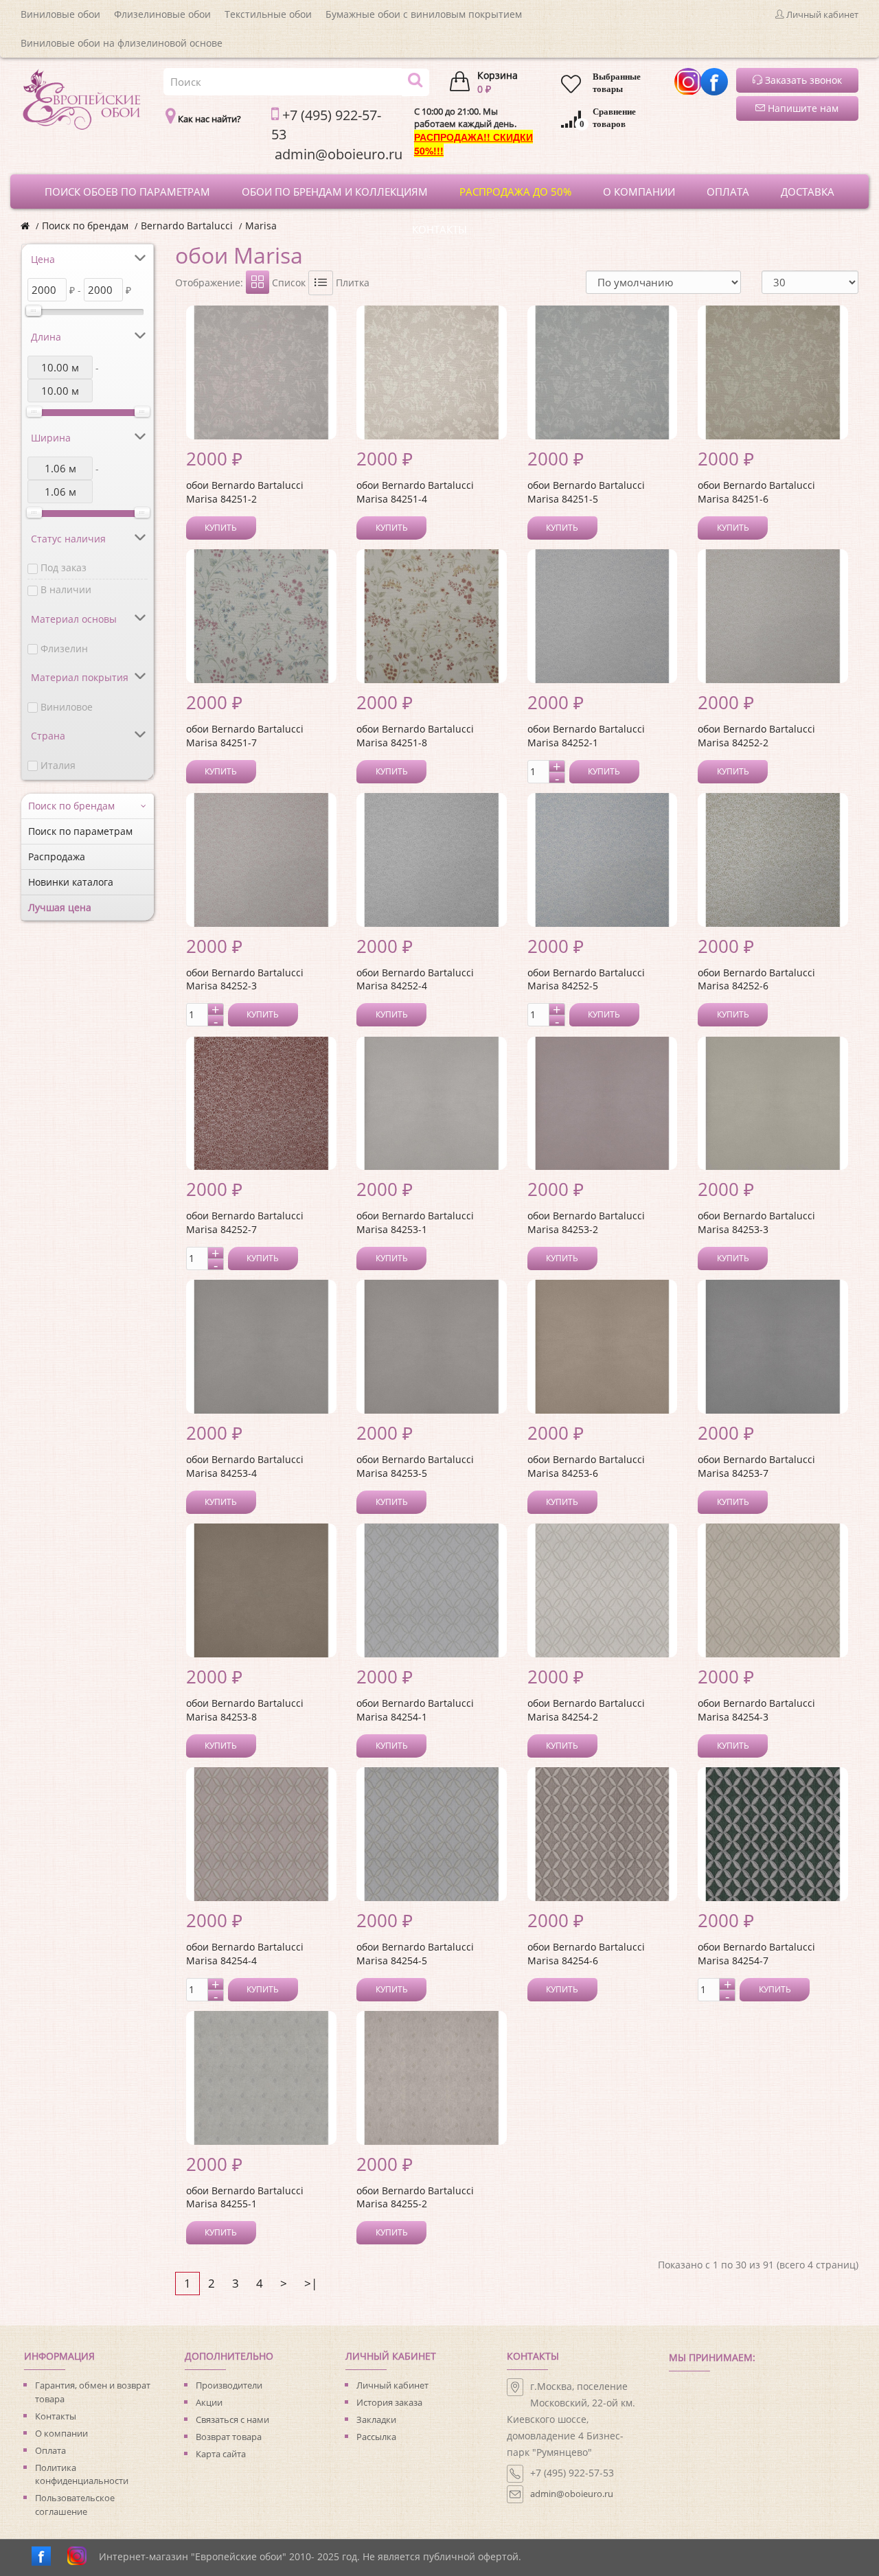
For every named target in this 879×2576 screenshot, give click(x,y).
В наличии (66, 589)
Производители (229, 2385)
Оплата (50, 2450)
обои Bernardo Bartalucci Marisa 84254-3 (756, 1710)
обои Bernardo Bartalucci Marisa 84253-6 (586, 1466)
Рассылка (376, 2437)
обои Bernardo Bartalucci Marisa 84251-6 (756, 492)
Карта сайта (221, 2454)
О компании (61, 2433)
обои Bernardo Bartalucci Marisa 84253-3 (756, 1222)
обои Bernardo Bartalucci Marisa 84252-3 (245, 979)
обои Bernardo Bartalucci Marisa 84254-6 (586, 1954)
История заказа (389, 2402)
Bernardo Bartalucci (187, 226)
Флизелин (64, 648)
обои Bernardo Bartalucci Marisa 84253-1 (415, 1222)
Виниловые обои (60, 14)
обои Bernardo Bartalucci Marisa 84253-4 (245, 1466)
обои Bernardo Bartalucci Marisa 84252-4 (415, 979)
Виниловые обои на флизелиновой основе (122, 43)
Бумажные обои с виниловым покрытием (424, 14)
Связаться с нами (232, 2419)
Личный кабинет (392, 2385)
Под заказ (64, 567)
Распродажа (57, 856)
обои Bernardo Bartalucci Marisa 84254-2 (586, 1710)
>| (311, 2283)
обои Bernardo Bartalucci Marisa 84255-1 (245, 2197)
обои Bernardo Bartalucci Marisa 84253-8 (245, 1710)
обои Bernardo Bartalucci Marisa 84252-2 (756, 736)
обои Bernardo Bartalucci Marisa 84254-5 (415, 1954)
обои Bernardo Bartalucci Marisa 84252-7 (245, 1222)
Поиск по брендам (85, 226)
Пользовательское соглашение (75, 2505)
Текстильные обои (268, 14)
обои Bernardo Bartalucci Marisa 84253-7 (756, 1466)
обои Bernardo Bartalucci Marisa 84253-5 (415, 1466)
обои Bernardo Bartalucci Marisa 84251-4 (415, 492)
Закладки (376, 2419)
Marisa (261, 226)
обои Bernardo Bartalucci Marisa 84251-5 (586, 492)
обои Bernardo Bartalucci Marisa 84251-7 (245, 736)
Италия (58, 765)
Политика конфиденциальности (82, 2474)
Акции (209, 2402)
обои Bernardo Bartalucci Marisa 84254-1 (415, 1710)
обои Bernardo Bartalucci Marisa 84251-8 (415, 736)
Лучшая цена (60, 907)
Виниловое (67, 707)
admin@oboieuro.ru (572, 2494)
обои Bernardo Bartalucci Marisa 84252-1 (586, 736)
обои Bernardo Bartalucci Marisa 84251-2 (245, 492)
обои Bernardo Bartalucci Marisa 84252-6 (756, 979)
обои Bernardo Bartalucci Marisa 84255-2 (415, 2197)
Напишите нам (802, 108)
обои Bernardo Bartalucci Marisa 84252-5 (586, 979)
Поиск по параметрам (80, 831)
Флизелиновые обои (162, 14)
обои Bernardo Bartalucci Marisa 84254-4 (245, 1954)
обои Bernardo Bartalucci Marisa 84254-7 (756, 1954)
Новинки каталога (71, 882)
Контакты (56, 2416)
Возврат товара (229, 2437)
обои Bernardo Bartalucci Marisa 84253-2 (586, 1222)
